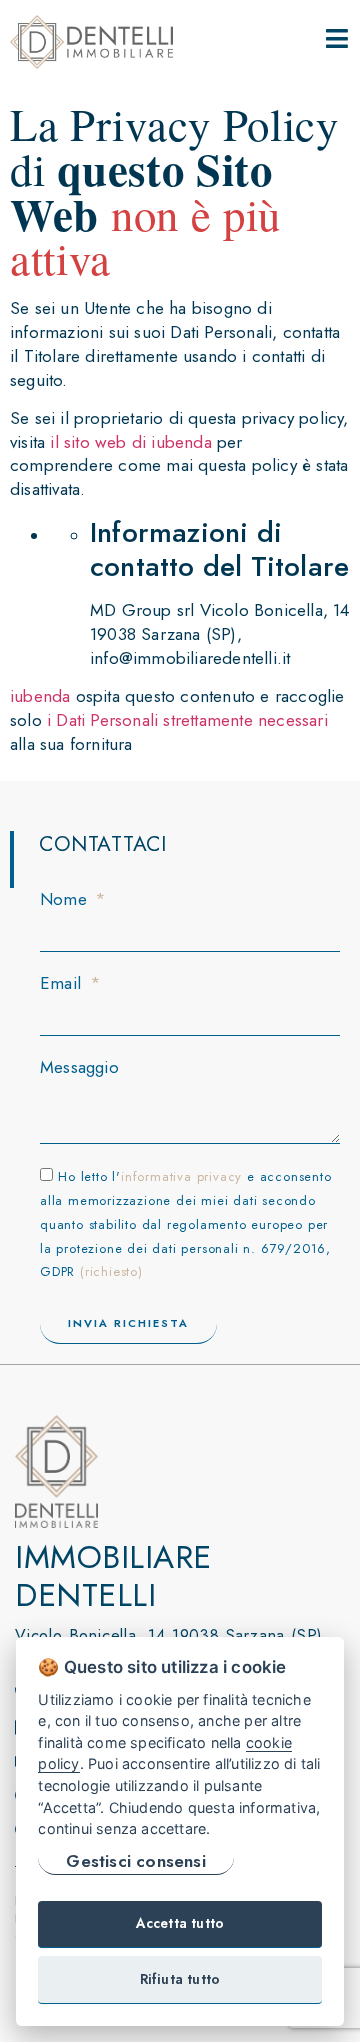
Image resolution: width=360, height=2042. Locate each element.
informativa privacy (181, 1176)
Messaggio (79, 1067)
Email (63, 983)
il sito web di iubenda (130, 442)
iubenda (40, 696)
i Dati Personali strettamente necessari (187, 720)
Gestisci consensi (135, 1861)
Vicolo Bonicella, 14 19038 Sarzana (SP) (169, 1635)
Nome (66, 899)
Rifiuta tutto (180, 1979)
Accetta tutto (180, 1923)
